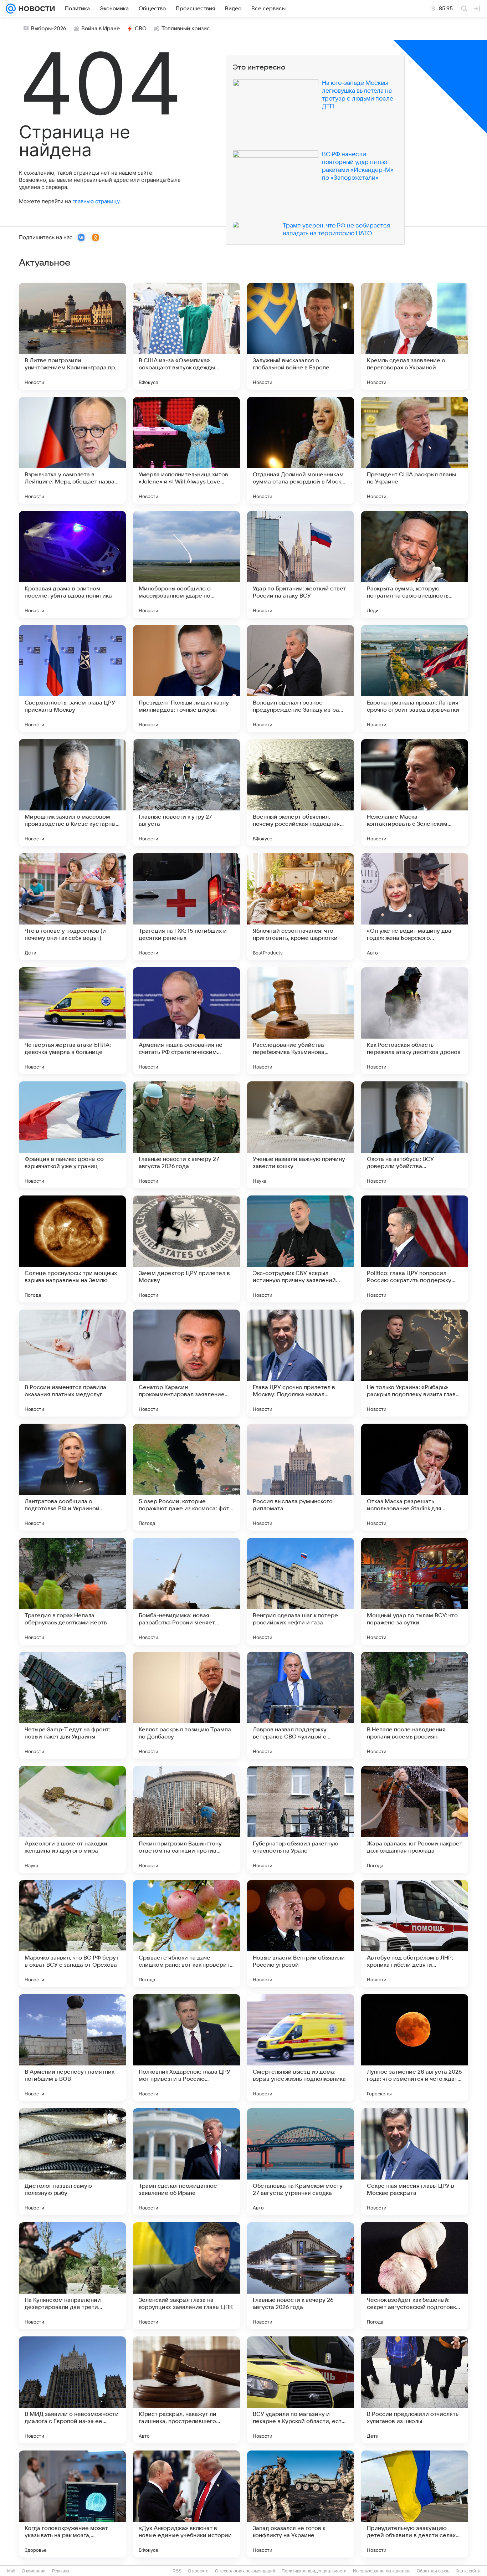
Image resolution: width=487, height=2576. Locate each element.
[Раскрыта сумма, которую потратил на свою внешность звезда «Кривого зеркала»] (415, 564)
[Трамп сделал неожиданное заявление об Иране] (186, 2162)
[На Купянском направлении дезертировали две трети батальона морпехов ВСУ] (72, 2276)
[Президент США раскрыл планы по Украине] (415, 450)
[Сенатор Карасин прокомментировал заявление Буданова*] (186, 1363)
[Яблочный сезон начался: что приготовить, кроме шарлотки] (301, 907)
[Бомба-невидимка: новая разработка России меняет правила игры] (186, 1591)
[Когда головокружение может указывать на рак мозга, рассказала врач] (72, 2504)
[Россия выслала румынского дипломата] (301, 1477)
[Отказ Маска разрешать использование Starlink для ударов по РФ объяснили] (415, 1477)
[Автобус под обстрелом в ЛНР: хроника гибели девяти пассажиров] (415, 1934)
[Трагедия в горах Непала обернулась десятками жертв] (72, 1591)
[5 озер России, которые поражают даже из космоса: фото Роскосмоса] (186, 1477)
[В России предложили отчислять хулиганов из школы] (415, 2390)
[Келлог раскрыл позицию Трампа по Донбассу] (186, 1705)
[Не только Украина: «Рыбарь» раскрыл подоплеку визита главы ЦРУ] (415, 1363)
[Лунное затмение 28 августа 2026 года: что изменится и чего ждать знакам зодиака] (415, 2048)
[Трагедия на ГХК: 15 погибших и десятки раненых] (186, 907)
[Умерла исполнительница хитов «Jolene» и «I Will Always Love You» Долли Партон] (186, 450)
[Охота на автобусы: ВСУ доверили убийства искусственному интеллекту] (415, 1135)
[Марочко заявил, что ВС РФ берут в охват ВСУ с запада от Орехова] (72, 1934)
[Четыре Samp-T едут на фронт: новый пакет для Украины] (72, 1705)
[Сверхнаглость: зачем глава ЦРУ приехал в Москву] (72, 678)
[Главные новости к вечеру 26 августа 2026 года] (301, 2276)
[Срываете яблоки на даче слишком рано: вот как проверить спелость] (186, 1934)
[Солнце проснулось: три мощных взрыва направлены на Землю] (72, 1249)
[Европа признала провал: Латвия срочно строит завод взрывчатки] (415, 678)
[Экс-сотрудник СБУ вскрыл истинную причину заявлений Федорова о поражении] (301, 1249)
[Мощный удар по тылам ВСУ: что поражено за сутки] (415, 1591)
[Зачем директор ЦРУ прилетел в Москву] (186, 1249)
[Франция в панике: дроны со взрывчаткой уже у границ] (72, 1135)
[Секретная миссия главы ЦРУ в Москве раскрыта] (415, 2162)
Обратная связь (433, 2571)
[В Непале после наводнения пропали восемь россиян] (415, 1705)
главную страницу (96, 201)
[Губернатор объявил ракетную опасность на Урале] (301, 1819)
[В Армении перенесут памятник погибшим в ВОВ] (72, 2048)
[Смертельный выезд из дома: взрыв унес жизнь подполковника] (301, 2048)
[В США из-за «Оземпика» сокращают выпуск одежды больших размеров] (186, 336)
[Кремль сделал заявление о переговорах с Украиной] (415, 336)
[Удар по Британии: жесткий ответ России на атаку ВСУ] (301, 564)
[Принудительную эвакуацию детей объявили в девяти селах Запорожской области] (415, 2504)
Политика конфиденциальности (314, 2571)
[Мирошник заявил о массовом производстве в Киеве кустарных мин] (72, 793)
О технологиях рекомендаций (245, 2571)
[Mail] (11, 9)
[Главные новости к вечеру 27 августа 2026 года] (186, 1135)
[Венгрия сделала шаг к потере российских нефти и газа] (301, 1591)
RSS (177, 2571)
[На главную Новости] (35, 9)
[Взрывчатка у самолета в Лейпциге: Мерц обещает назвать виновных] (72, 450)
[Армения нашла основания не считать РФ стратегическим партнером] (186, 1021)
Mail (11, 2571)
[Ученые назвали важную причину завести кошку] (301, 1135)
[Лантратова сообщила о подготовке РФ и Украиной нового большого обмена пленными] (72, 1477)
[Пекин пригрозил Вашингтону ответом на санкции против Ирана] (186, 1819)
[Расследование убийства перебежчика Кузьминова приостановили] (301, 1021)
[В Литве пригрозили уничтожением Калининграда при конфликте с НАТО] (72, 336)
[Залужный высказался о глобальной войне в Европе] (301, 336)
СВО (141, 29)
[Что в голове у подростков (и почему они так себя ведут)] (72, 907)
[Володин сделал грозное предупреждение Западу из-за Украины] (301, 678)
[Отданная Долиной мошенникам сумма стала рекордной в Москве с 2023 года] (301, 450)
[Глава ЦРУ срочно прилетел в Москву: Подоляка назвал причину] (301, 1363)
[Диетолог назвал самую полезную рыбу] (72, 2162)
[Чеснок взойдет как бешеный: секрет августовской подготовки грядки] (415, 2276)
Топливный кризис (186, 29)
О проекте (198, 2571)
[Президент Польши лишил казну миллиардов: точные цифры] (186, 678)
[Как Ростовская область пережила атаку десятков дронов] (415, 1021)
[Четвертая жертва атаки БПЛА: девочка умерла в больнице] (72, 1021)
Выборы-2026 (49, 29)
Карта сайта (468, 2571)
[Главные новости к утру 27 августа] (186, 793)
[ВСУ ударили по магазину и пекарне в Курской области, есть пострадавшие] (301, 2390)
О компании (34, 2571)
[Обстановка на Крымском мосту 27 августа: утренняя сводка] (301, 2162)
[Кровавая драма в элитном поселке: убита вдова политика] (72, 564)
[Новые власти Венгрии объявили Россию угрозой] (301, 1934)
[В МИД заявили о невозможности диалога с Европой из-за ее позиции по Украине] (72, 2390)
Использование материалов (382, 2571)
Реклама (61, 2571)
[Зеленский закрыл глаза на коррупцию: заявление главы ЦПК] (186, 2276)
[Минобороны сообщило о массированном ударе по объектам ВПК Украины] (186, 564)
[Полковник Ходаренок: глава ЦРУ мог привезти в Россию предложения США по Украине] (186, 2048)
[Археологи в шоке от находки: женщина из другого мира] (72, 1819)
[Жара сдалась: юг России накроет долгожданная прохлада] (415, 1819)
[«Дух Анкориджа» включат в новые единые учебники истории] (186, 2504)
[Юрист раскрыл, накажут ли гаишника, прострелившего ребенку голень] (186, 2390)
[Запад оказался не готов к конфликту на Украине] (301, 2504)
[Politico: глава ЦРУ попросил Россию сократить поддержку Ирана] (415, 1249)
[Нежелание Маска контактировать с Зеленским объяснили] (415, 793)
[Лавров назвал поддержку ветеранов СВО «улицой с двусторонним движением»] (301, 1705)
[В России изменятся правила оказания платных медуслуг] (72, 1363)
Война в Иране (101, 29)
